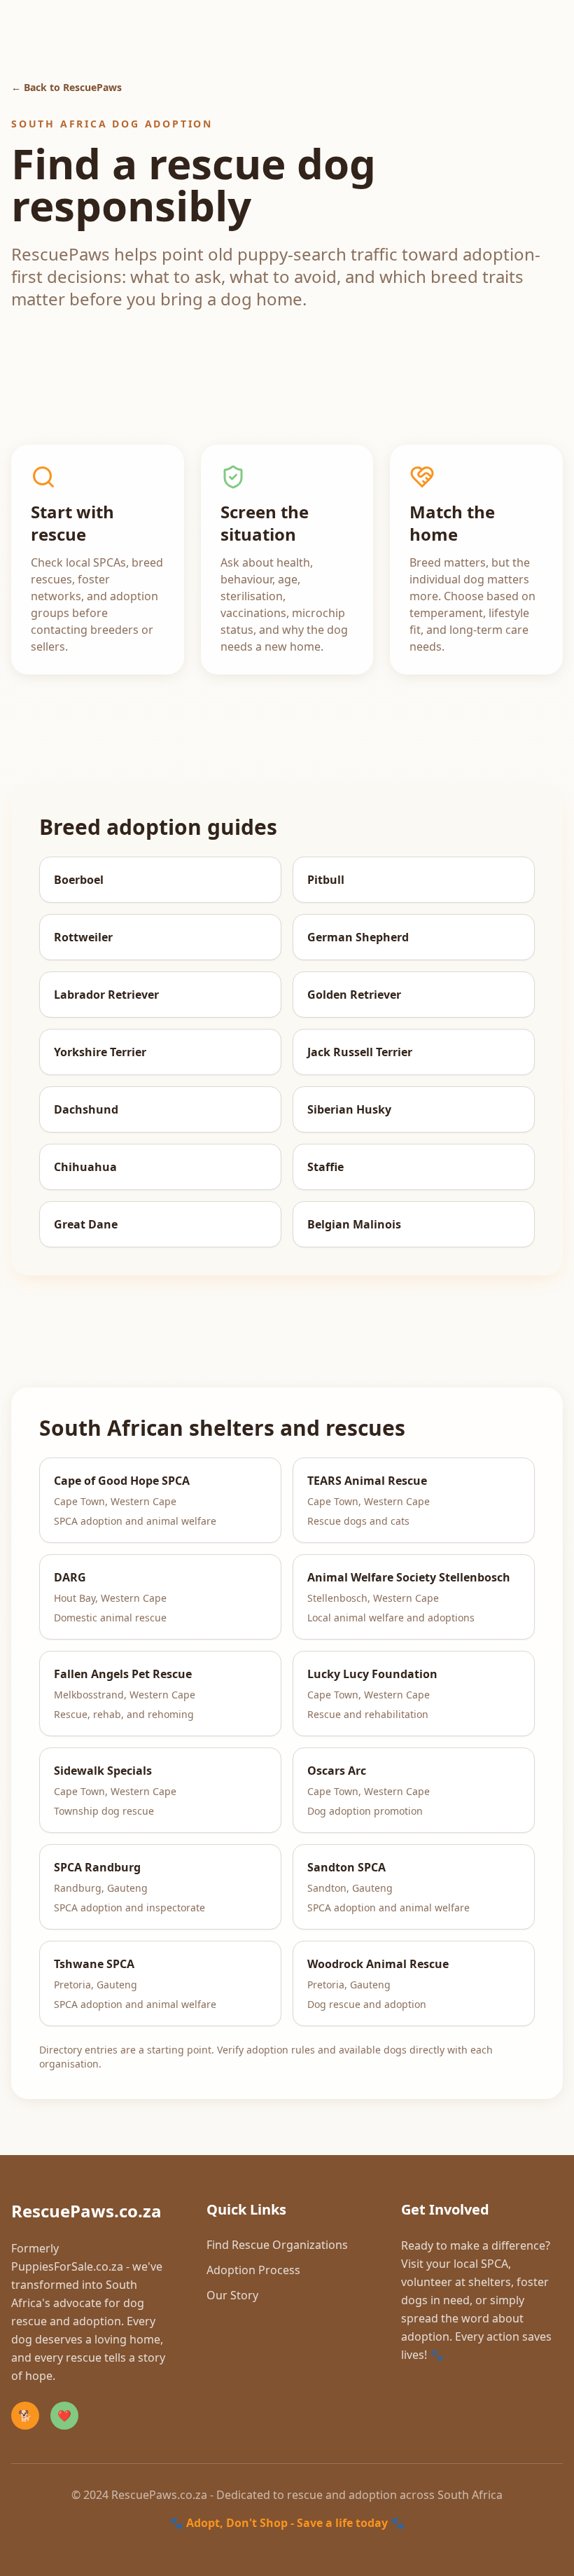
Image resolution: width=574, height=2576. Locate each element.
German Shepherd (358, 937)
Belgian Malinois (354, 1224)
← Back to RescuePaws (66, 87)
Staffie (325, 1167)
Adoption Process (253, 2270)
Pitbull (326, 880)
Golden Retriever (354, 995)
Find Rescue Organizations (277, 2245)
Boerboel (79, 880)
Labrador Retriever (106, 995)
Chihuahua (85, 1167)
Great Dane (86, 1224)
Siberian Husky (349, 1109)
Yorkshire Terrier (100, 1052)
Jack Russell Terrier (360, 1052)
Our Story (232, 2295)
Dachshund (86, 1109)
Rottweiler (83, 937)
